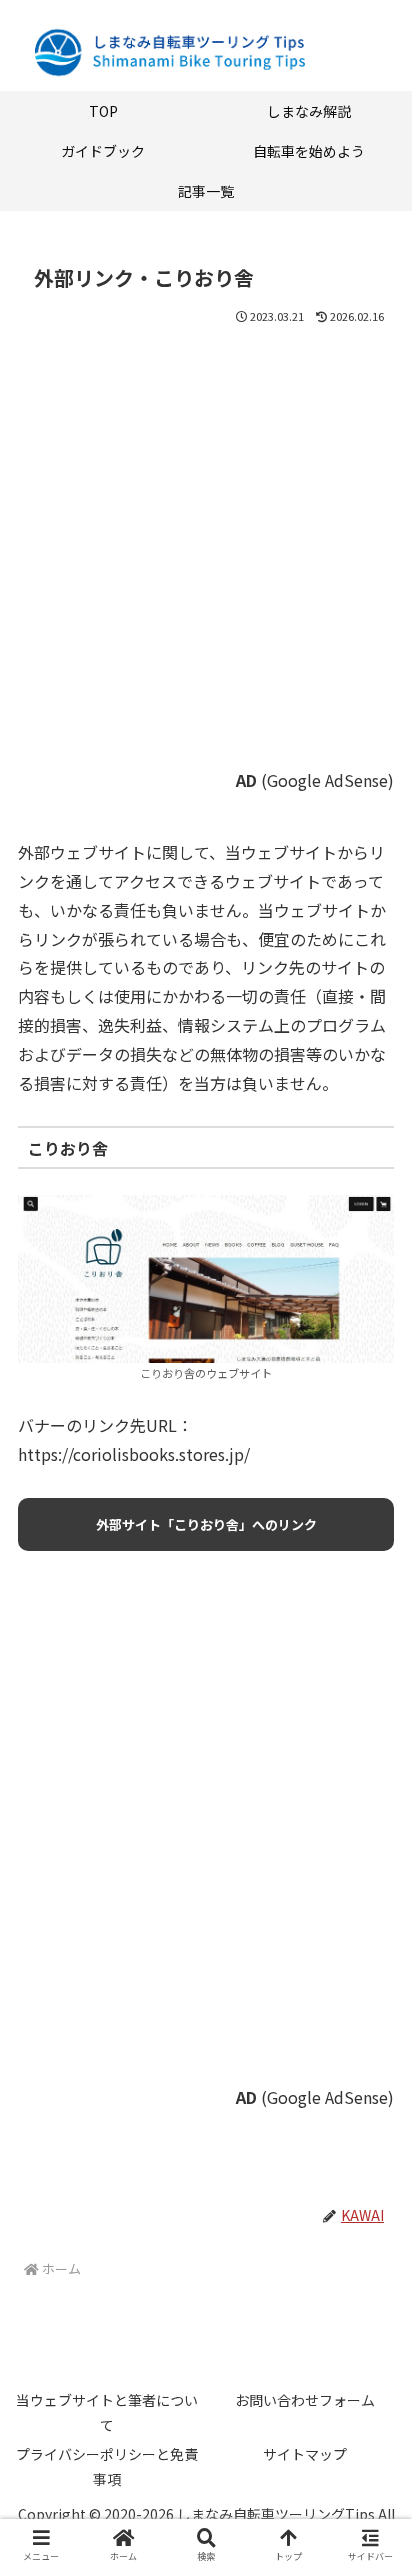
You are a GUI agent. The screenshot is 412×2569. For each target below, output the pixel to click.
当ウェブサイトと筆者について (107, 2412)
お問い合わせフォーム (305, 2400)
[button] (370, 2507)
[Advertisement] (206, 560)
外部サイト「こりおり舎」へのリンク (206, 1524)
